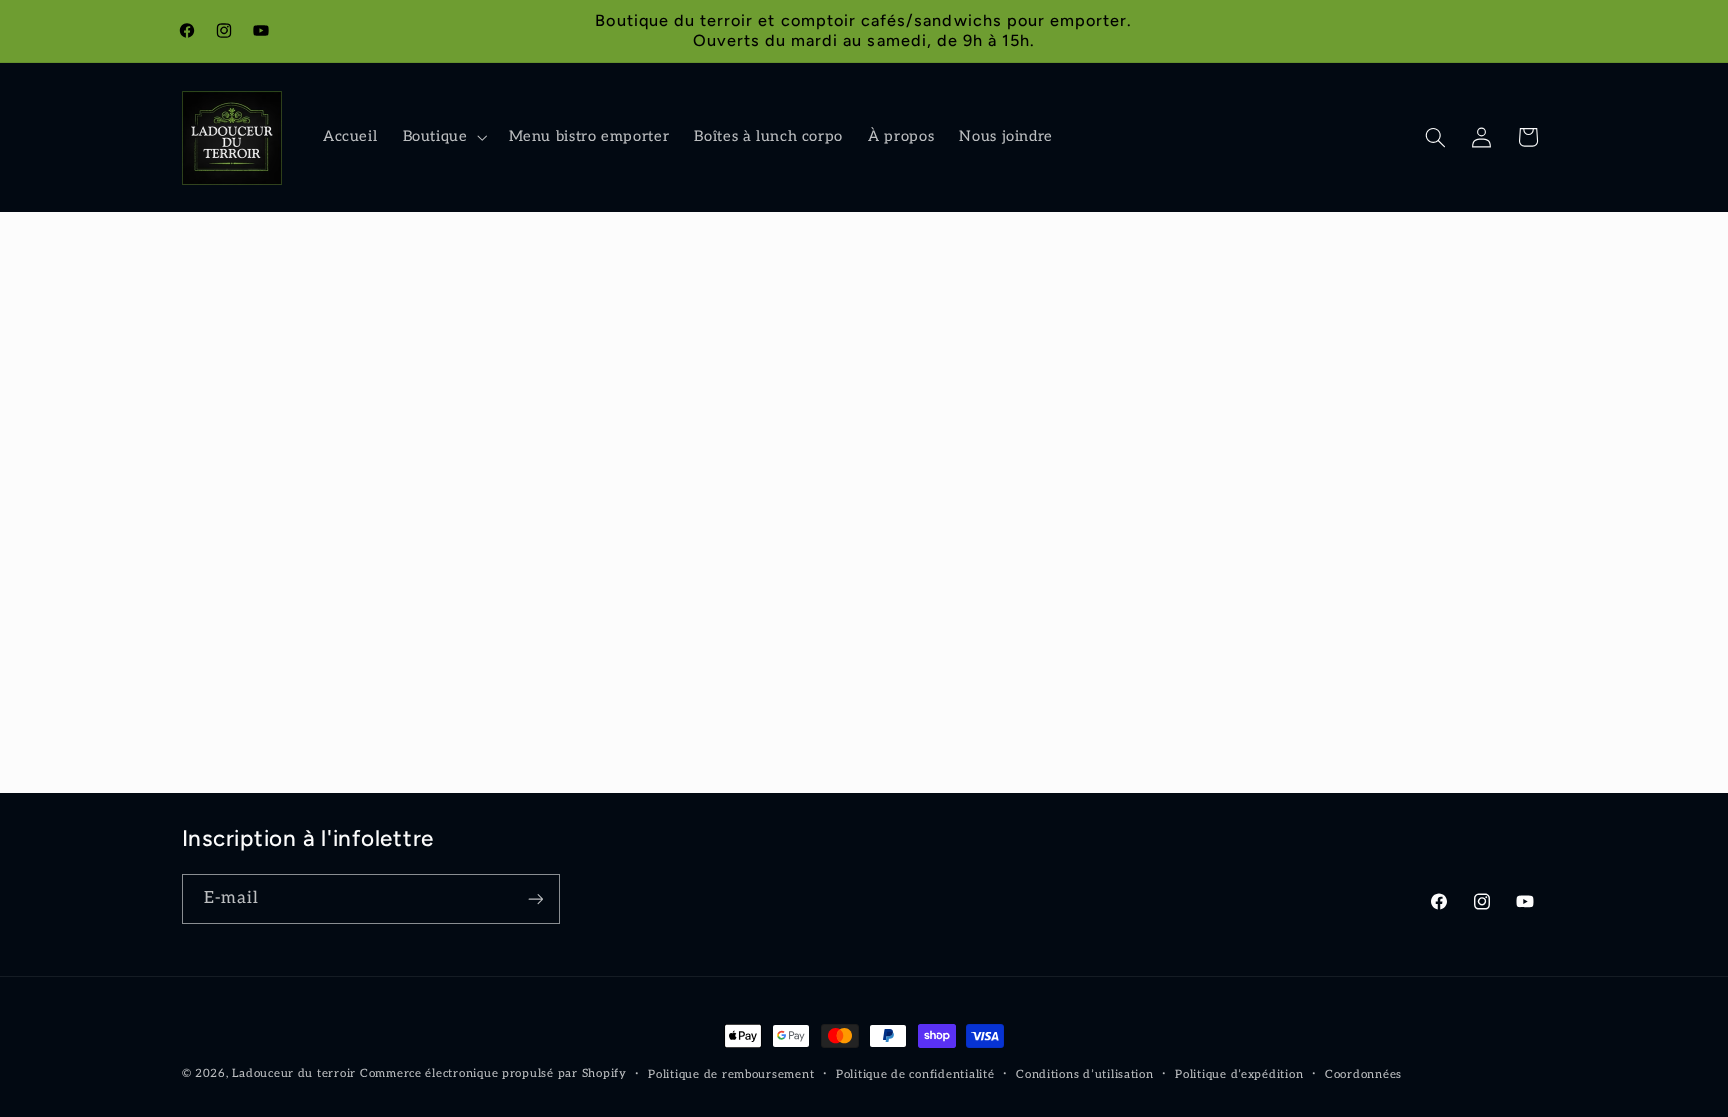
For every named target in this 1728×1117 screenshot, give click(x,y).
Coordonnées (1363, 1074)
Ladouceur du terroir (294, 1073)
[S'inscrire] (535, 898)
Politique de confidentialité (915, 1074)
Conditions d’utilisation (1085, 1074)
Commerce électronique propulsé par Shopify (493, 1073)
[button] (443, 138)
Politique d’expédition (1239, 1074)
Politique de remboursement (731, 1074)
